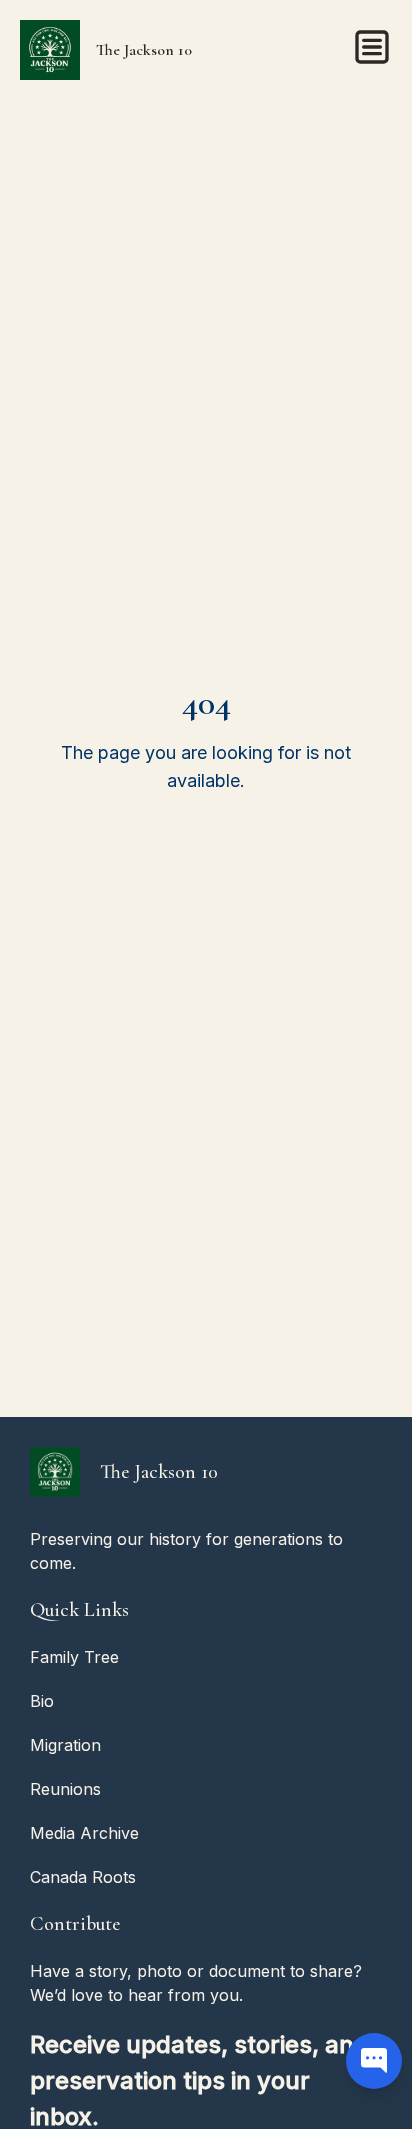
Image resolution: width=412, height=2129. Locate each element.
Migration (65, 1745)
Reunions (65, 1789)
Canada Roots (83, 1877)
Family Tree (74, 1657)
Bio (42, 1701)
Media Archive (84, 1833)
